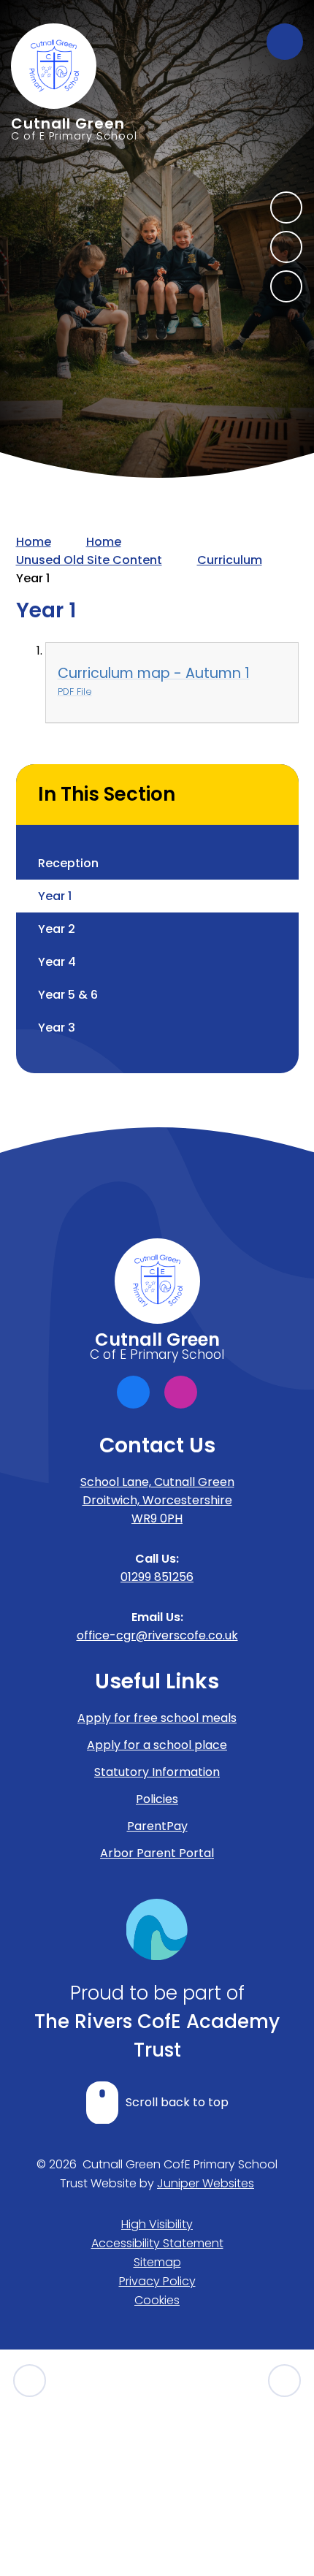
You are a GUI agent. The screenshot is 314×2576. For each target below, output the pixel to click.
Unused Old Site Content (89, 560)
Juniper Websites (206, 2183)
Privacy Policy (157, 2281)
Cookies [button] (157, 2300)
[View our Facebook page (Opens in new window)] (133, 1392)
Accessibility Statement (157, 2243)
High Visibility (157, 2224)
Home (34, 542)
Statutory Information (157, 1772)
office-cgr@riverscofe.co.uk (157, 1635)
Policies (157, 1799)
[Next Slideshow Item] (286, 207)
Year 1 (33, 578)
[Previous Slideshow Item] (286, 247)
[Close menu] (285, 42)
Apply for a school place (157, 1745)
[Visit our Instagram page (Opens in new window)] (181, 1392)
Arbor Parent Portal (157, 1853)
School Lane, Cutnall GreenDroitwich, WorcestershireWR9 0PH (157, 1500)
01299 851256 (157, 1577)
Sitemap (157, 2262)
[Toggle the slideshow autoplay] (286, 286)
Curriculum (230, 560)
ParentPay (157, 1826)
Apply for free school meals (157, 1718)
